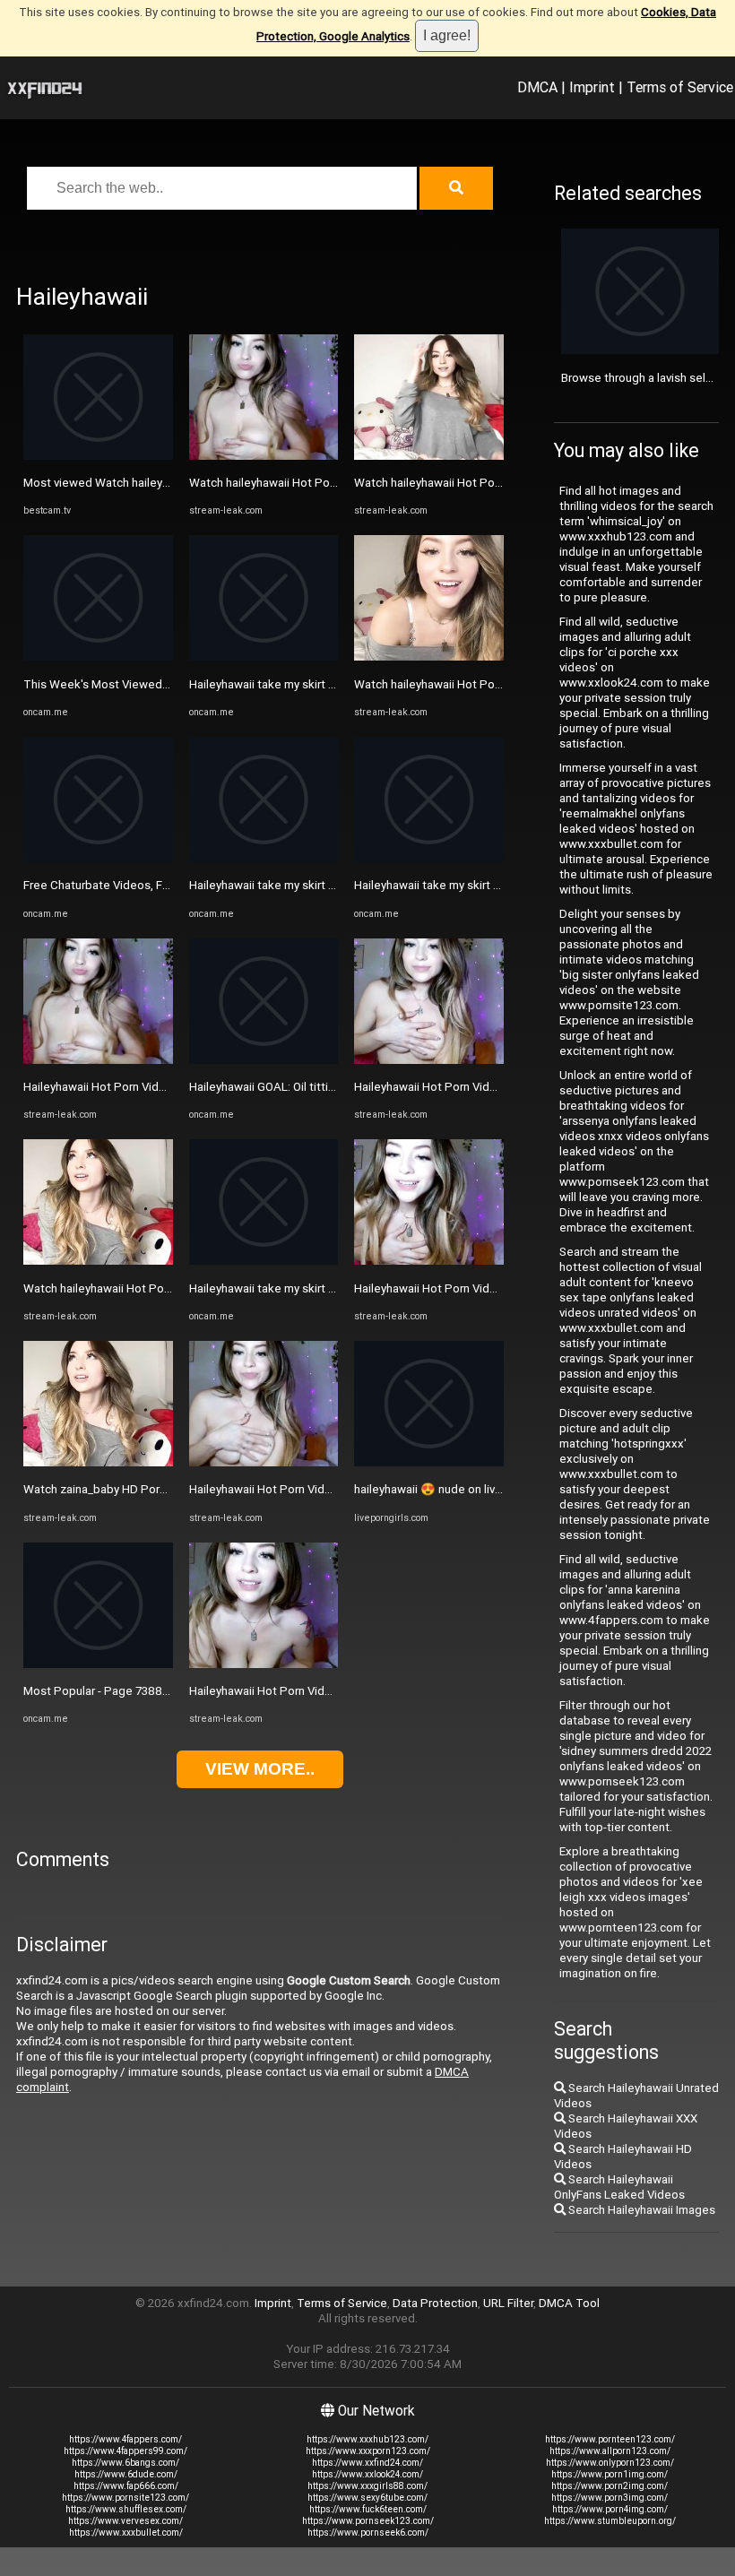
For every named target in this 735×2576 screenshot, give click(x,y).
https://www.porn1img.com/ (610, 2474)
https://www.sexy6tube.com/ (367, 2498)
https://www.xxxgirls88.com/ (367, 2486)
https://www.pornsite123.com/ (125, 2498)
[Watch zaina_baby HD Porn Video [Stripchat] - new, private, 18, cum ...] (98, 1462)
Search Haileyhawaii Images (640, 2210)
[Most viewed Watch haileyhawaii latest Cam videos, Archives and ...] (98, 456)
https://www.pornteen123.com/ (610, 2439)
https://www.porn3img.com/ (610, 2498)
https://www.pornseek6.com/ (368, 2533)
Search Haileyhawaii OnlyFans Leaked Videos (619, 2187)
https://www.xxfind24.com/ (367, 2463)
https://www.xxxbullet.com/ (126, 2533)
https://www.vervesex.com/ (125, 2521)
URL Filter (508, 2303)
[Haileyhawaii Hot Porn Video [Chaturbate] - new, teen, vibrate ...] (98, 1060)
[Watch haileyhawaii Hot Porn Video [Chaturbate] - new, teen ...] (98, 1261)
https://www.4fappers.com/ (125, 2439)
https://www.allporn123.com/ (610, 2451)
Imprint (592, 87)
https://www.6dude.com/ (126, 2474)
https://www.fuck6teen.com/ (368, 2509)
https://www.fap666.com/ (126, 2486)
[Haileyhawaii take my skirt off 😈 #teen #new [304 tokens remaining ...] (264, 657)
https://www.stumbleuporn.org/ (610, 2521)
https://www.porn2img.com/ (610, 2486)
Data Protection (435, 2303)
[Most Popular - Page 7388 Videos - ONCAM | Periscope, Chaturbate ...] (98, 1664)
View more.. (260, 1769)
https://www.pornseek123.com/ (368, 2521)
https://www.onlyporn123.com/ (610, 2463)
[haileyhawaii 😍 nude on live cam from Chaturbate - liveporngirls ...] (429, 1462)
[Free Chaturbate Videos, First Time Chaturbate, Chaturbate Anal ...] (98, 858)
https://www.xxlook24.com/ (367, 2474)
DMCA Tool (569, 2303)
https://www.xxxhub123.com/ (367, 2439)
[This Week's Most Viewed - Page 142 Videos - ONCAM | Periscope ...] (98, 657)
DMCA (537, 87)
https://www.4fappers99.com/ (125, 2451)
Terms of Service (680, 87)
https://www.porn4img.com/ (610, 2509)
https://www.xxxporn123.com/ (368, 2451)
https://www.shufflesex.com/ (126, 2509)
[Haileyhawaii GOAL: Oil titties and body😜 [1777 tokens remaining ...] (264, 1060)
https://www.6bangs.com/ (125, 2463)
